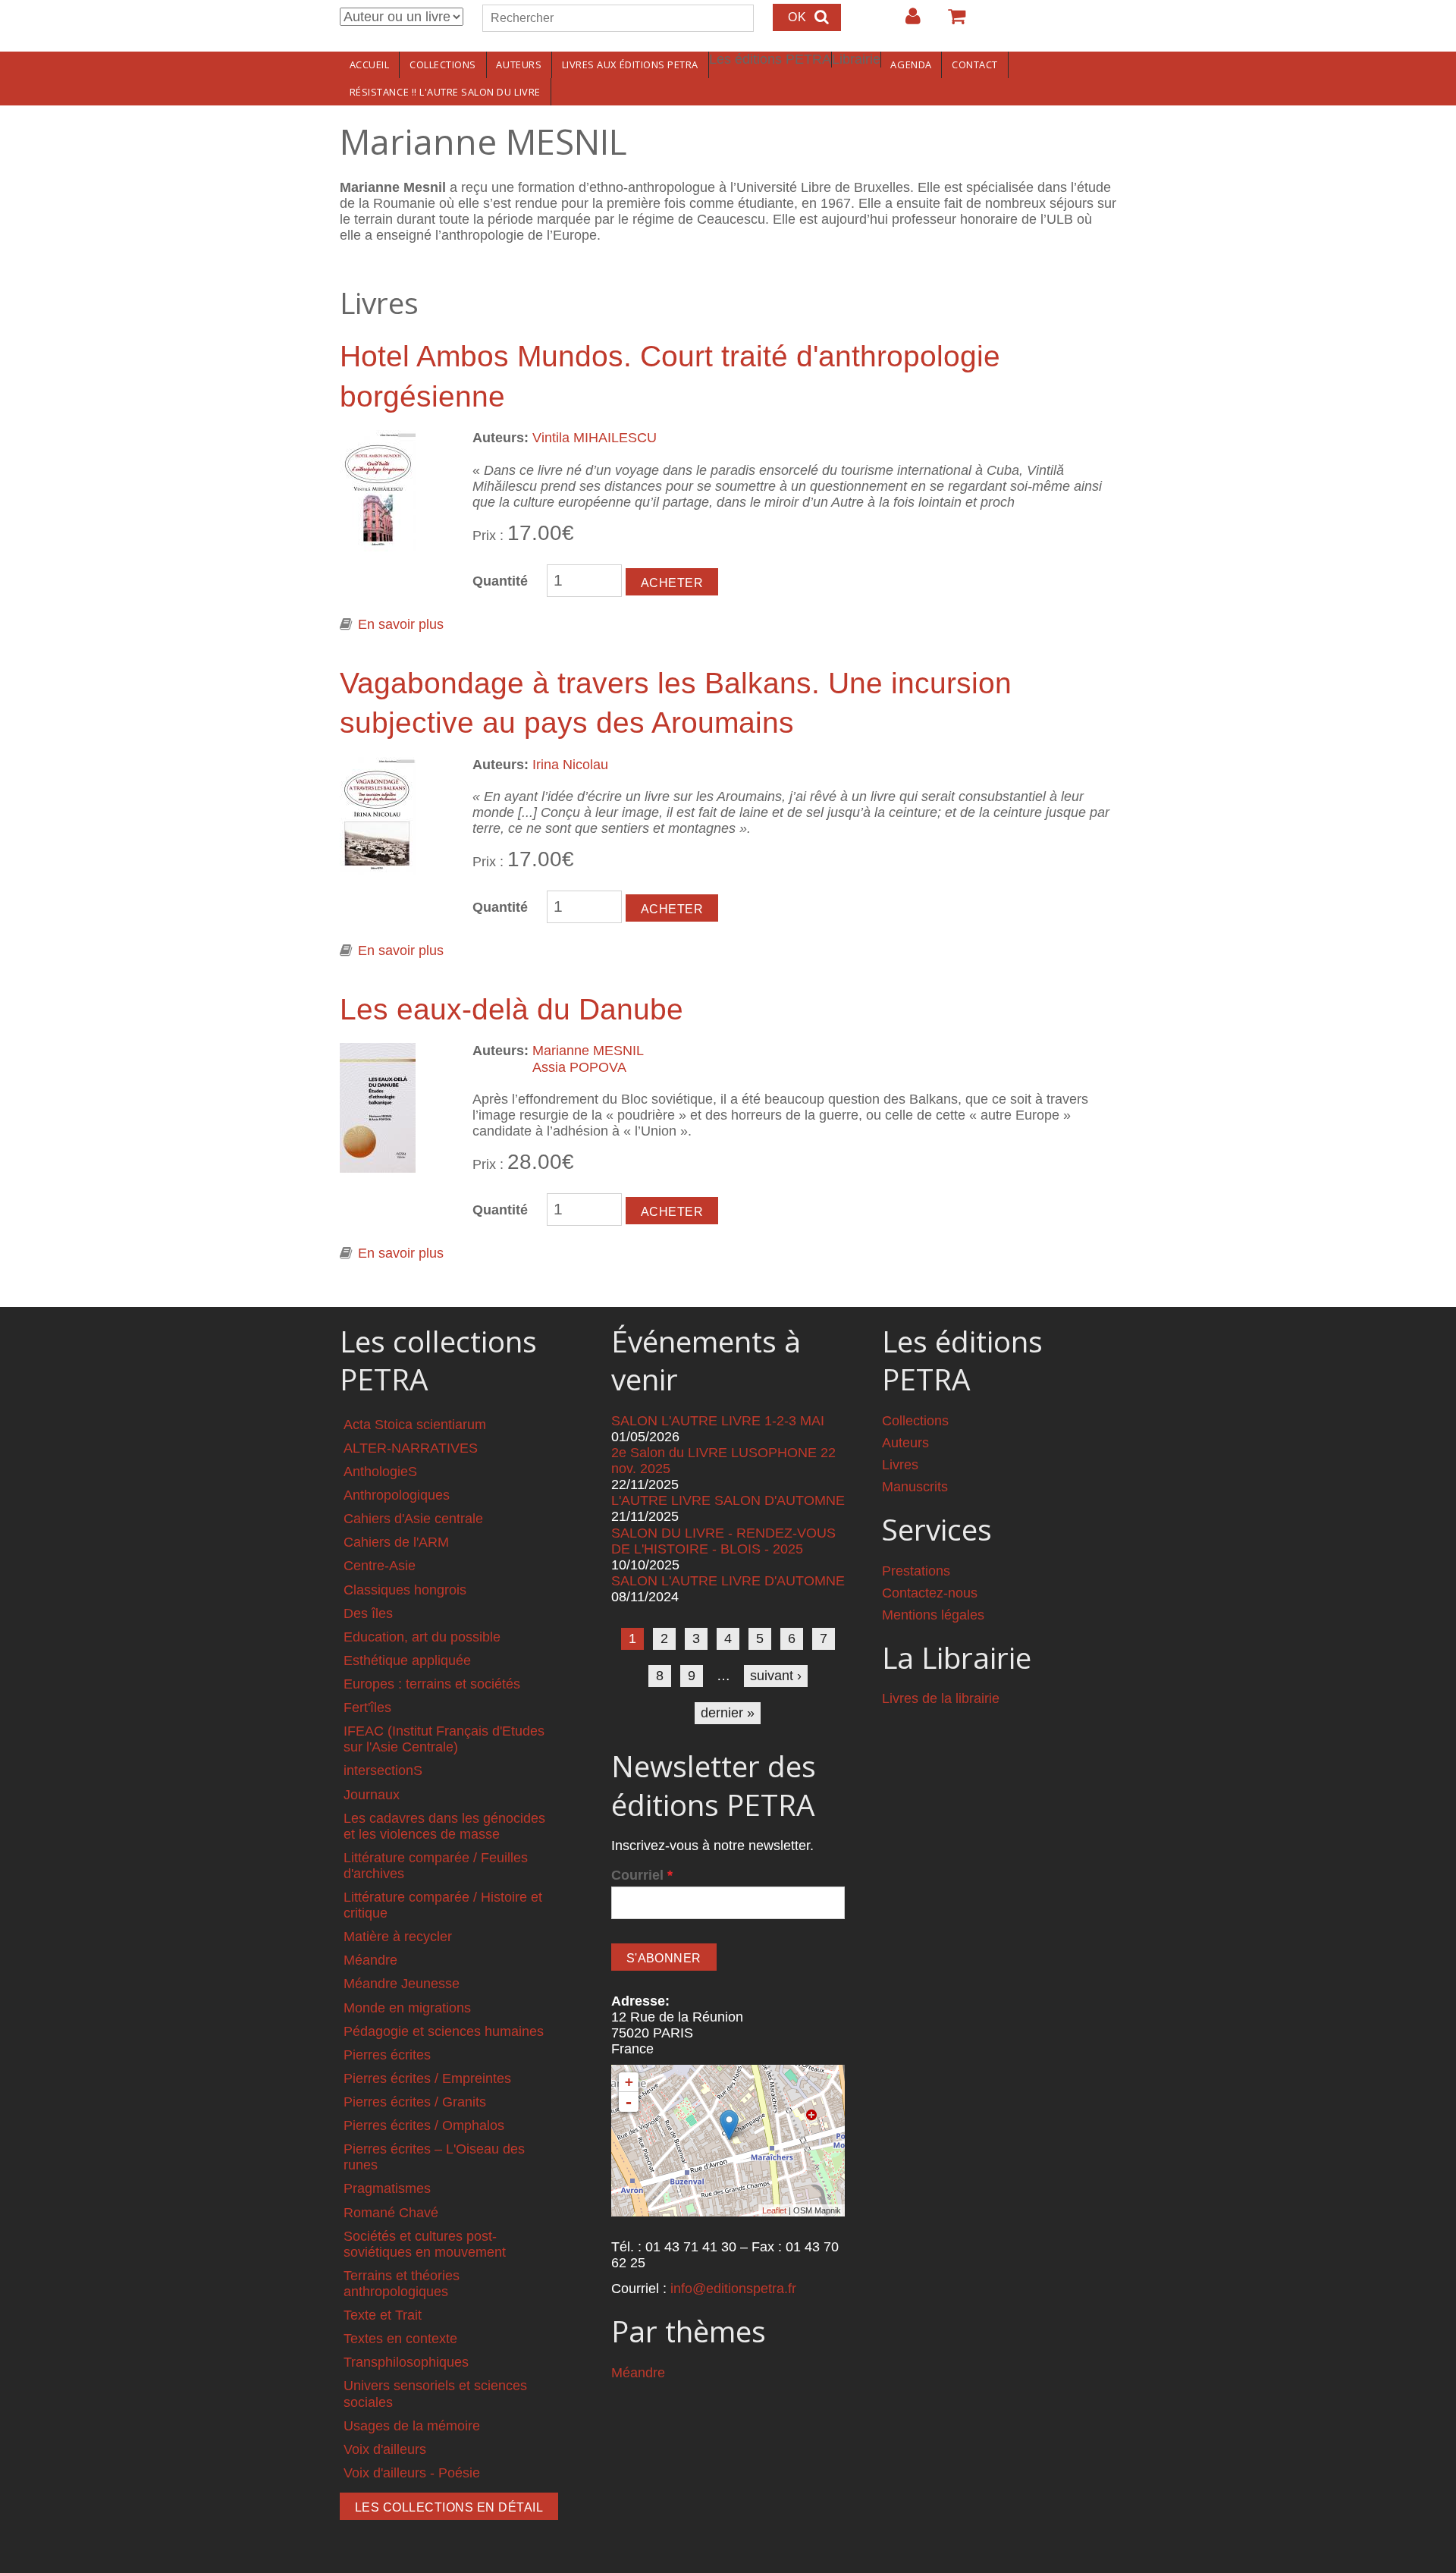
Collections (443, 64)
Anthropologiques (397, 1495)
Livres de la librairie (941, 1698)
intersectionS (383, 1770)
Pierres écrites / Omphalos (424, 2125)
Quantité (500, 581)
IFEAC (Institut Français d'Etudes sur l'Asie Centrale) (444, 1739)
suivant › (776, 1676)
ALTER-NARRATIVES (411, 1448)
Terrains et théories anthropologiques (402, 2284)
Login (905, 22)
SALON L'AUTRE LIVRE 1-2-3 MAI (718, 1421)
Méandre (370, 1960)
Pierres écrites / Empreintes (427, 2078)
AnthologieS (380, 1472)
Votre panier (950, 22)
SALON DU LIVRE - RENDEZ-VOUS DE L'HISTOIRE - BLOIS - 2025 (723, 1541)
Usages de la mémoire (412, 2426)
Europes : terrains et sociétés (432, 1684)
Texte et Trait (383, 2315)
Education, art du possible (422, 1637)
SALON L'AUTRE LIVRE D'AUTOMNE (728, 1581)
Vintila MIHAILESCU (595, 438)
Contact (975, 64)
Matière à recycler (398, 1937)
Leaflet (774, 2210)
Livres (900, 1465)
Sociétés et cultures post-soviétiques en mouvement (425, 2244)
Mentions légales (933, 1615)
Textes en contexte (400, 2339)
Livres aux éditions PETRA (630, 64)
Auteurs (519, 64)
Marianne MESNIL (588, 1051)
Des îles (368, 1613)
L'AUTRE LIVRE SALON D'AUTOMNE (728, 1500)
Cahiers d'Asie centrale (413, 1519)
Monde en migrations (407, 2008)
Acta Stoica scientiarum (415, 1425)
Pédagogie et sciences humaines (444, 2031)
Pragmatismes (387, 2188)
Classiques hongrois (405, 1590)
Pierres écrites (387, 2055)
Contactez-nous (930, 1593)
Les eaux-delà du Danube (511, 1009)
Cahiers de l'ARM (396, 1542)
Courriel (642, 1875)
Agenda (911, 64)
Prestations (916, 1571)
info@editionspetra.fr (733, 2289)
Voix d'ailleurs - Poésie (412, 2473)
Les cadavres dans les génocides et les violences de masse (444, 1826)
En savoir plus (401, 624)
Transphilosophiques (406, 2362)
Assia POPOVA (579, 1067)
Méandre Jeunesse (402, 1984)
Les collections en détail (449, 2507)
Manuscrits (915, 1487)
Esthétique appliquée (407, 1660)
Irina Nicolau (570, 765)
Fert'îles (367, 1707)
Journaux (372, 1795)
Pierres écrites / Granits (415, 2102)
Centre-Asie (380, 1566)
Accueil (370, 64)
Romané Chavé (391, 2213)
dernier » (728, 1713)
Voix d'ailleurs (385, 2449)
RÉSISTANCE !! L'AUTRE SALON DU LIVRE (445, 92)
